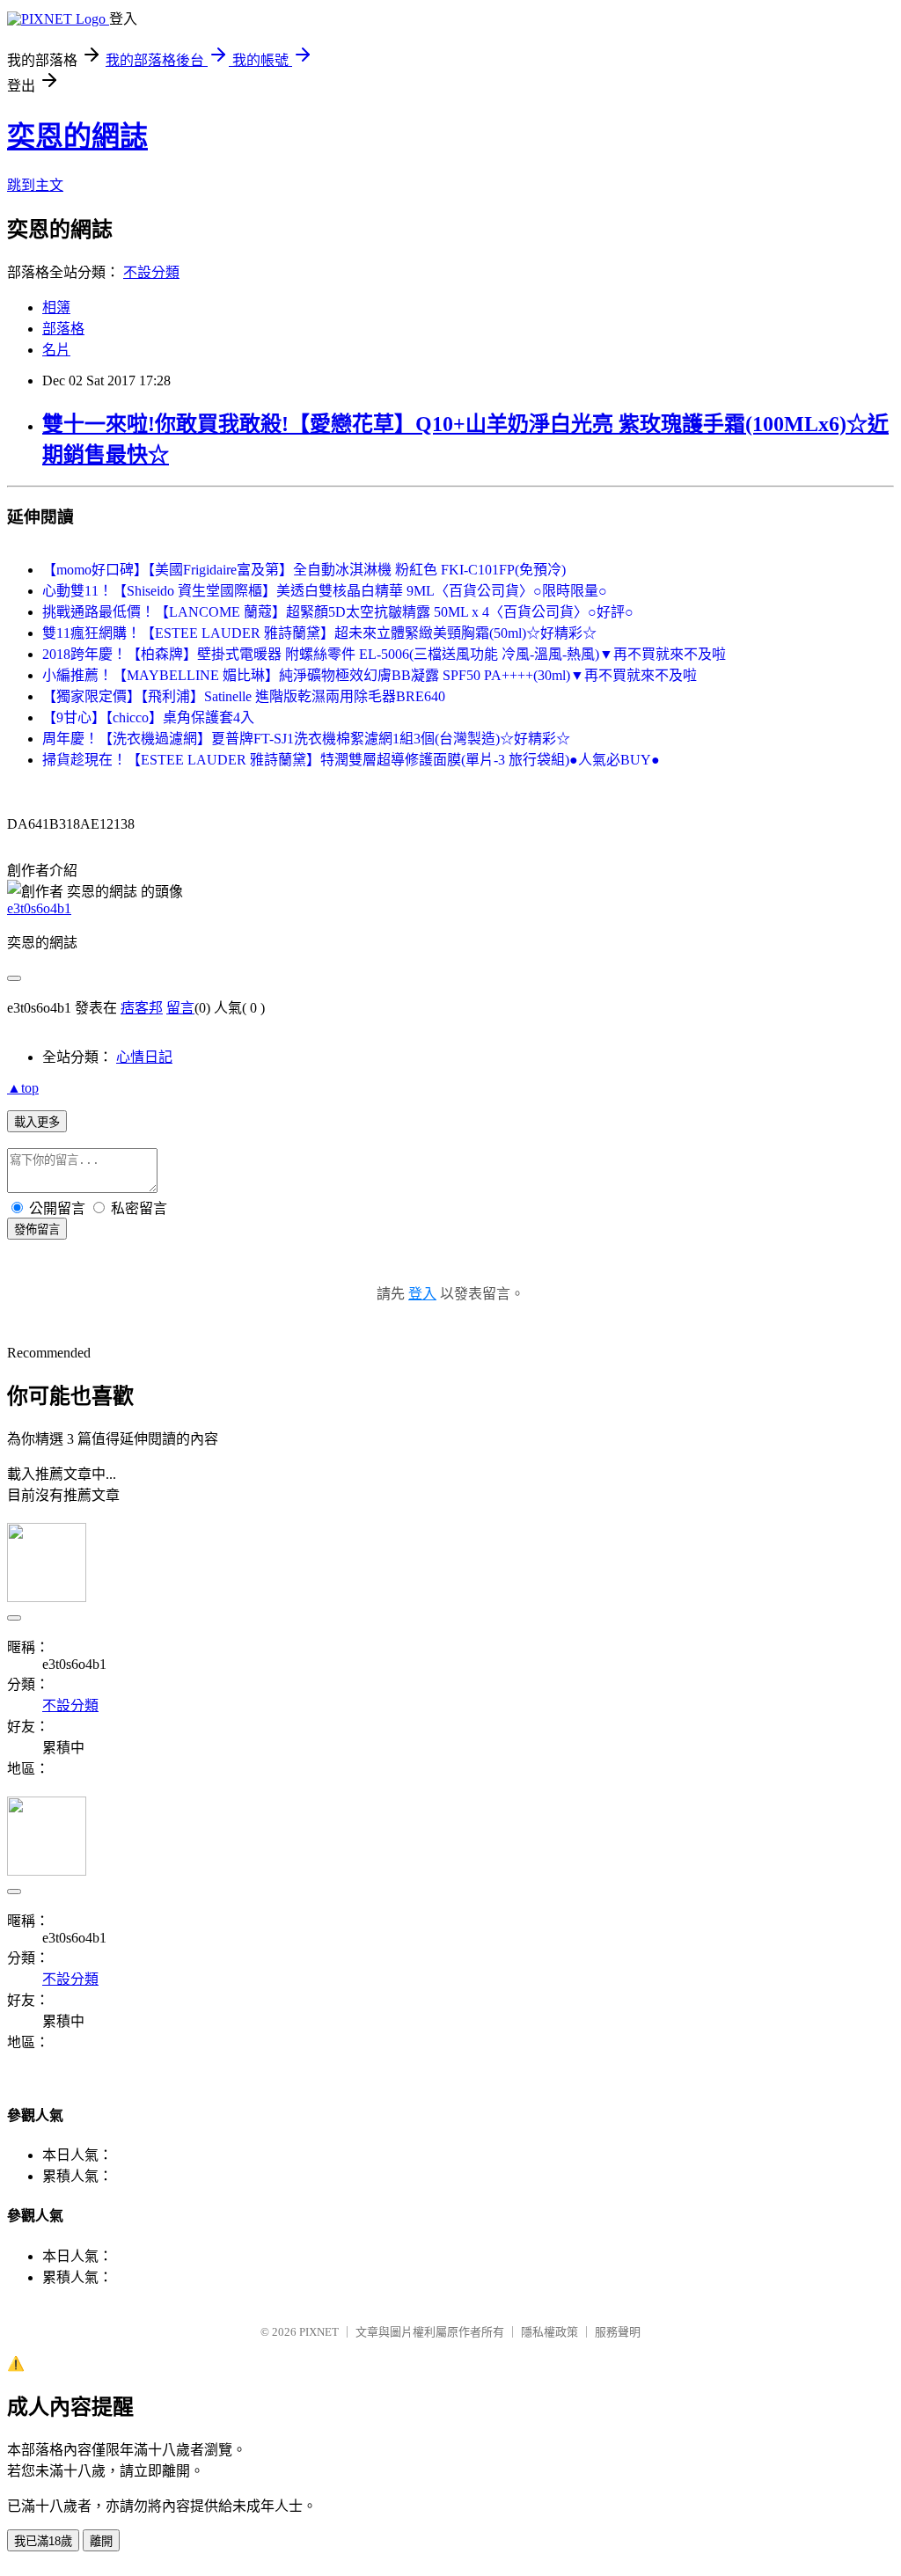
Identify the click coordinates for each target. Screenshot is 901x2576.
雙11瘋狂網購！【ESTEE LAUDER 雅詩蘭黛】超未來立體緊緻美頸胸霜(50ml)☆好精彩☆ (319, 633)
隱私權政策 (549, 2332)
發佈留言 (37, 1229)
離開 (101, 2541)
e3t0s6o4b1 (39, 908)
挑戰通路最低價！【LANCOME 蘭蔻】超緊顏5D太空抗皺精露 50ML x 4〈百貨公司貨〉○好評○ (338, 612)
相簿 (56, 307)
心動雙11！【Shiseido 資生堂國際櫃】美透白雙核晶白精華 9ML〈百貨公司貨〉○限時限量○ (325, 591)
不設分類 (151, 272)
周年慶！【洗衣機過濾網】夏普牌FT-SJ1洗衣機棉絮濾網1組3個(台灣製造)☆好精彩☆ (306, 739)
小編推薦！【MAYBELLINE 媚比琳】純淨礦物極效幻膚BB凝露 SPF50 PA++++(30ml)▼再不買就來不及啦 (370, 675)
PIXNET (319, 2332)
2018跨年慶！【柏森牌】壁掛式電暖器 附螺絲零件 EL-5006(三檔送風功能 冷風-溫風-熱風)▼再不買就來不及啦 (384, 654)
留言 (180, 1008)
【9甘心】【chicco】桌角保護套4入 (148, 717)
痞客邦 (142, 1008)
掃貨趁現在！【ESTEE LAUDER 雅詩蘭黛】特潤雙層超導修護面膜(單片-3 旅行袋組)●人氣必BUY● (351, 760)
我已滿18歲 (43, 2541)
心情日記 (144, 1057)
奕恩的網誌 (77, 136)
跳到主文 (35, 185)
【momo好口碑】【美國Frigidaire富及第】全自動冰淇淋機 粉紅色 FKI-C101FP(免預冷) (304, 570)
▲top (23, 1088)
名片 (56, 350)
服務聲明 (618, 2332)
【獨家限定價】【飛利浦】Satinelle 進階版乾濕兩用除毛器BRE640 (244, 696)
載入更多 (37, 1122)
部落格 (63, 329)
